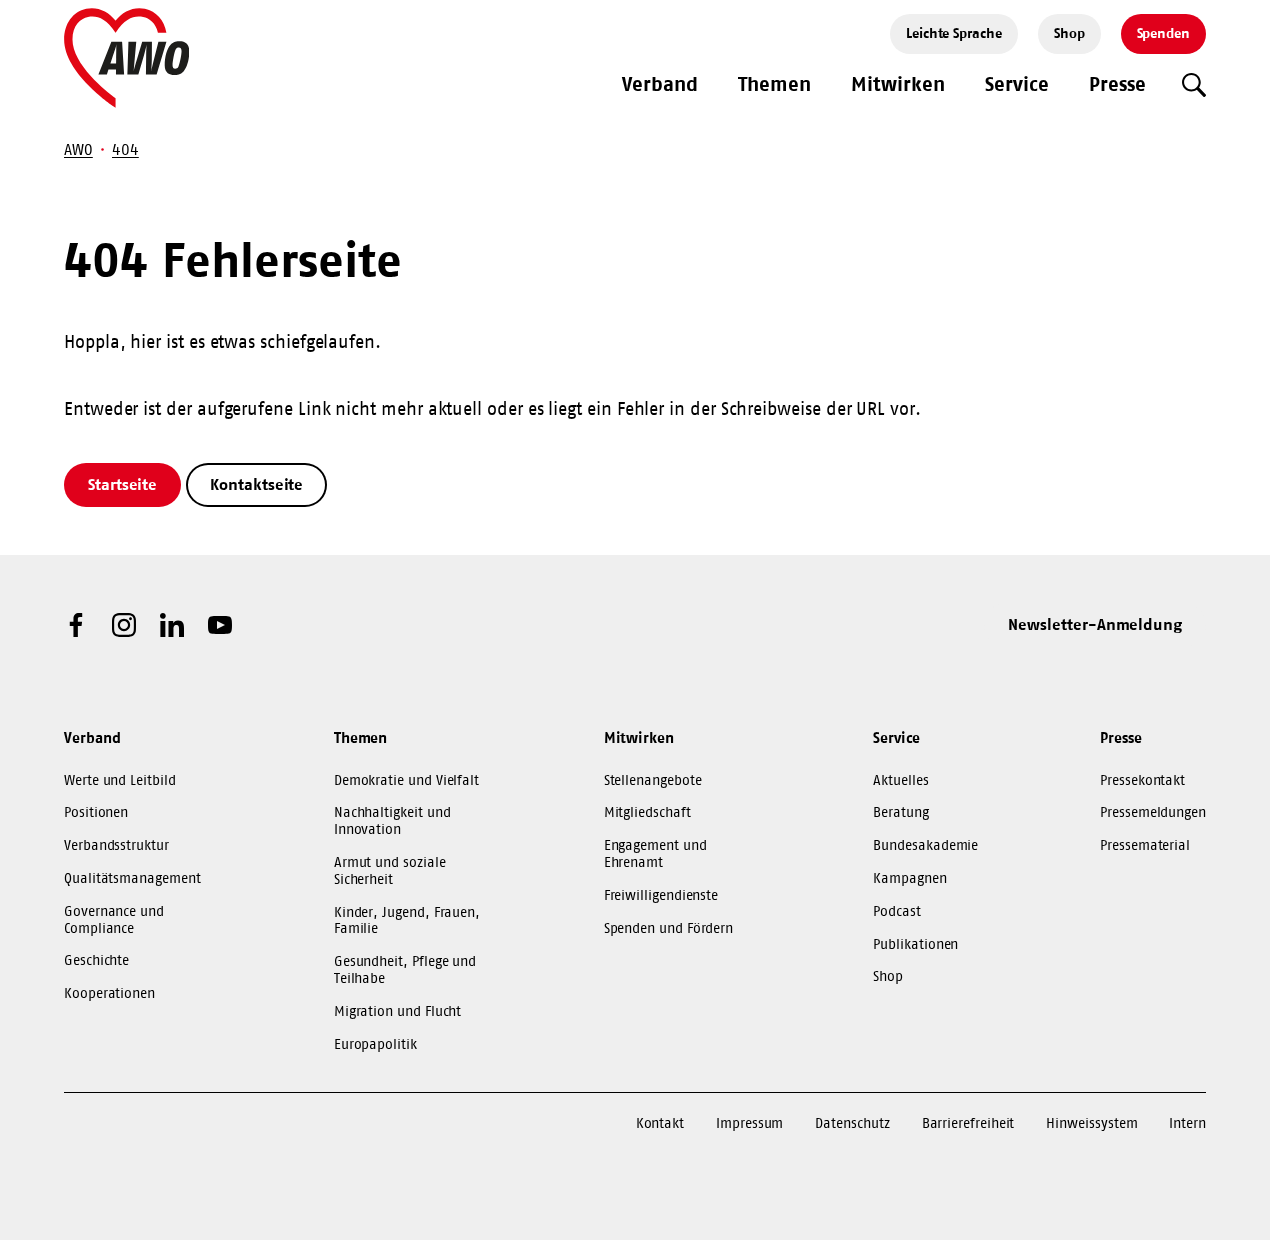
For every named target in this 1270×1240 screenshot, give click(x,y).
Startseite (122, 484)
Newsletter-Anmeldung (1095, 624)
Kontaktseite (256, 484)
